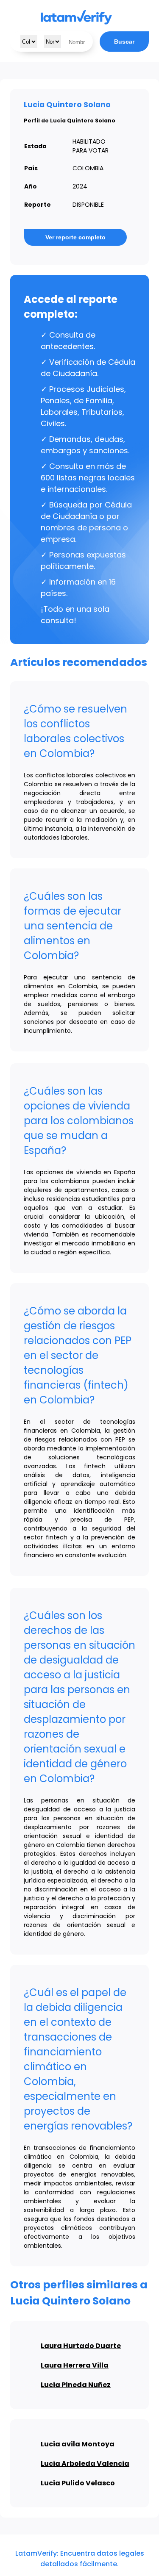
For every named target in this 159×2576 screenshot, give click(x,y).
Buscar (124, 42)
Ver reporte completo (75, 237)
